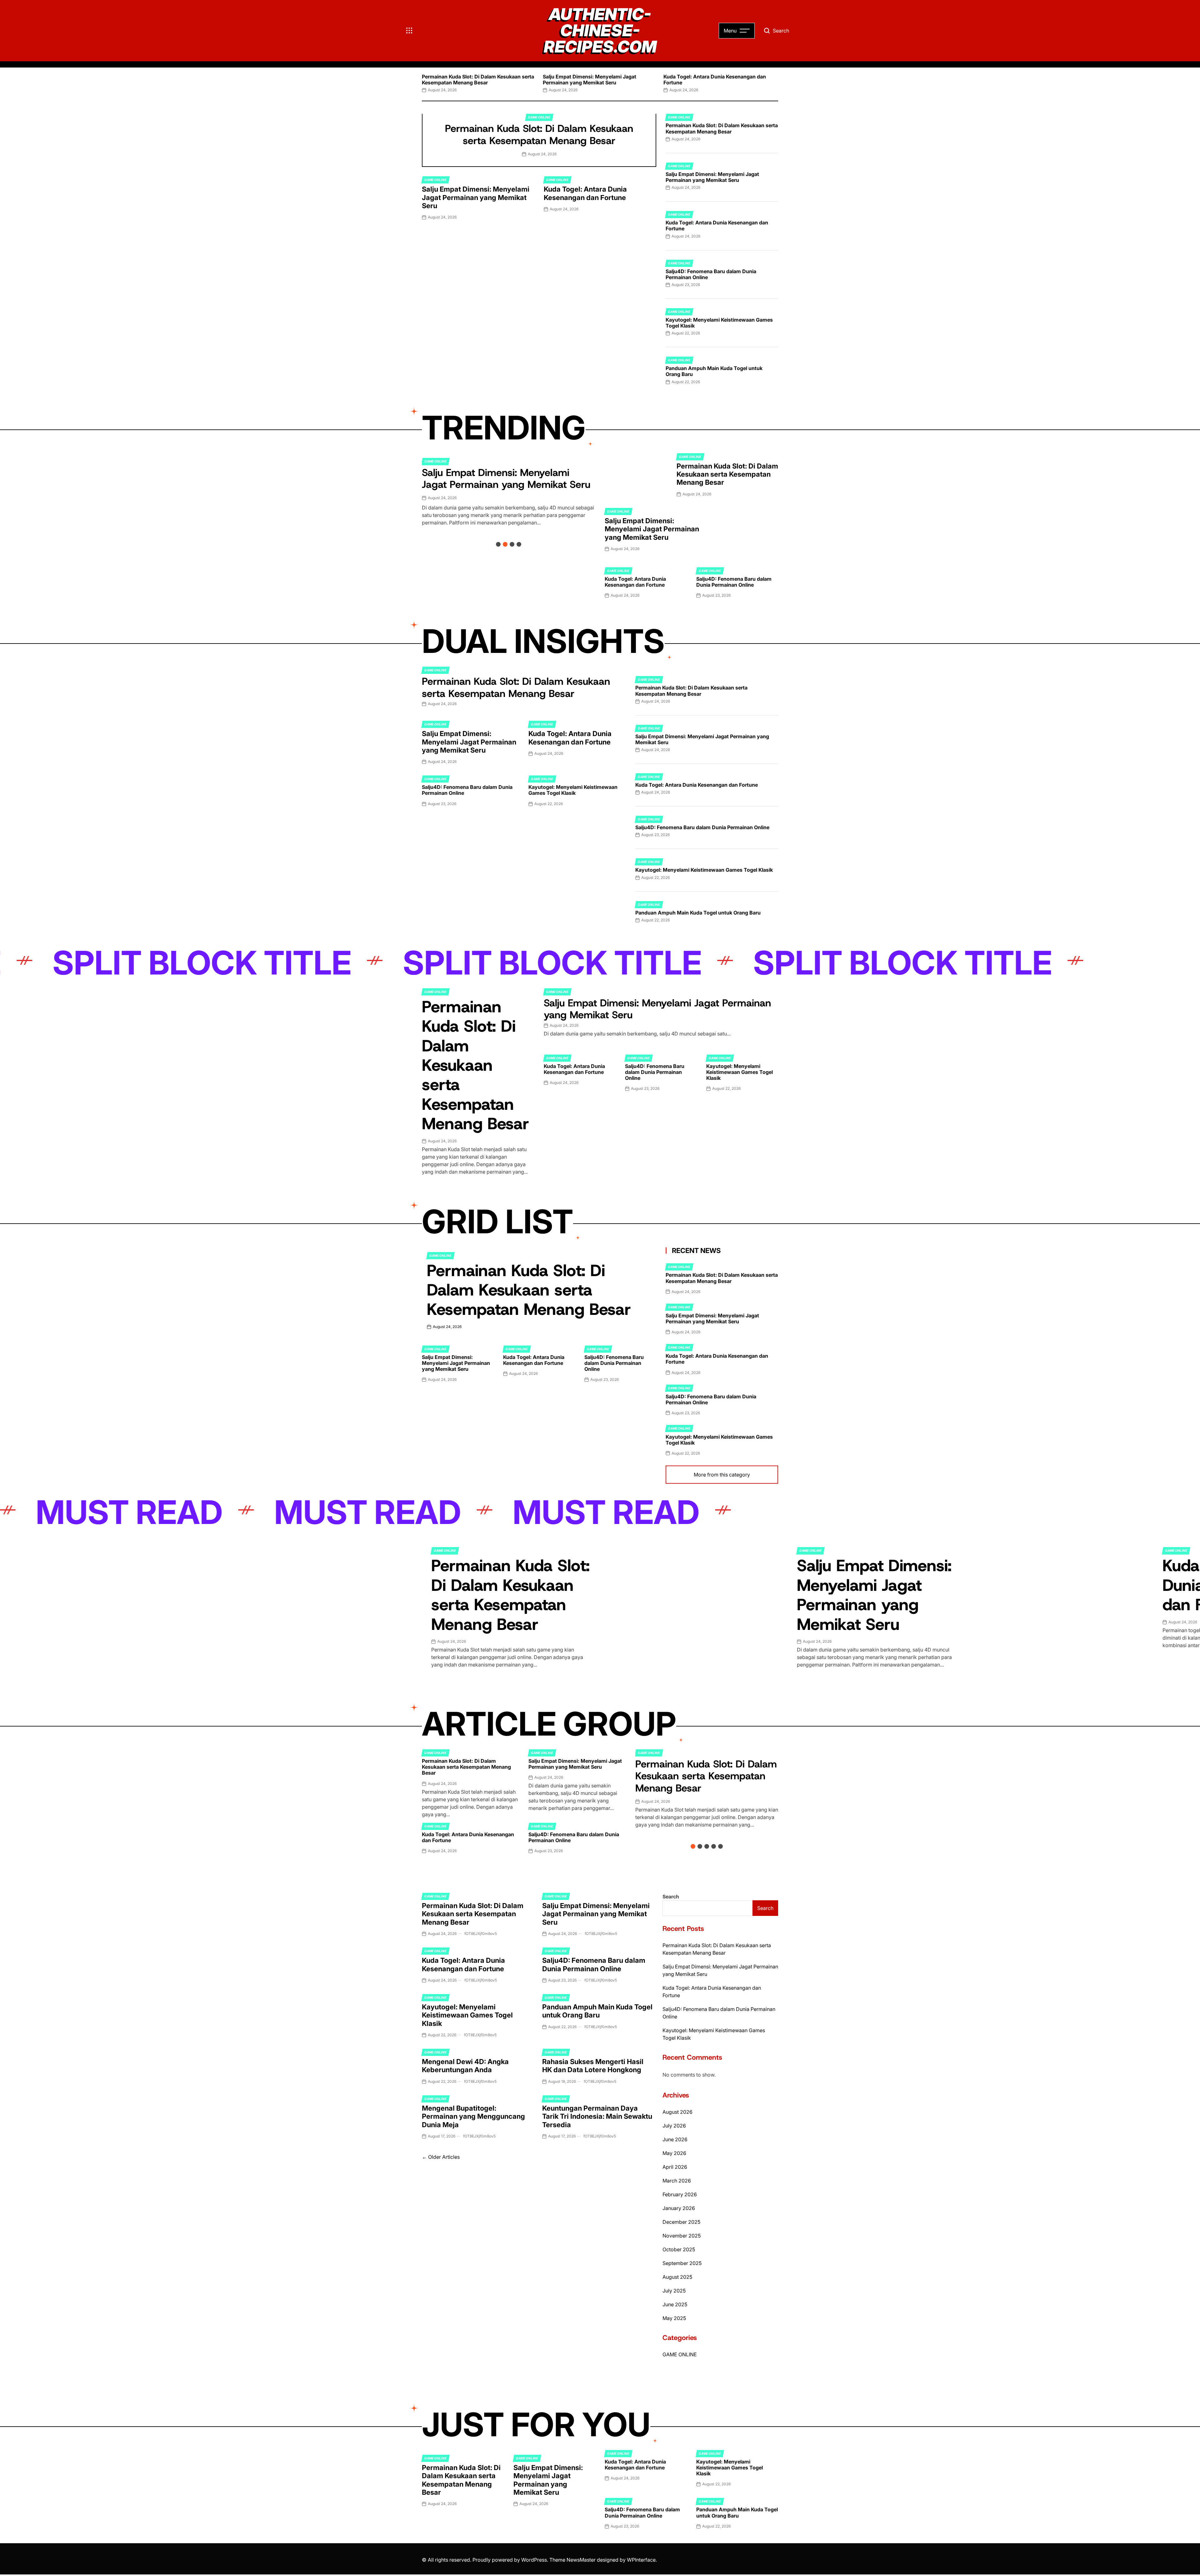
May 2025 (674, 2318)
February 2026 (680, 2194)
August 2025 (677, 2277)
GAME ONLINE (539, 117)
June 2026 (675, 2139)
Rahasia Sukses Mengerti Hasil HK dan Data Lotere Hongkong (593, 2066)
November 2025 (682, 2236)
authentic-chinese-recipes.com (600, 31)
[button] (422, 82)
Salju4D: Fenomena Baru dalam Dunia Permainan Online (711, 274)
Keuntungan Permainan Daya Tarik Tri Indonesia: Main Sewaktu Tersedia (597, 2116)
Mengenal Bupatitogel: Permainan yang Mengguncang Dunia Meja (473, 2116)
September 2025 (682, 2263)
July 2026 (674, 2126)
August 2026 (677, 2112)
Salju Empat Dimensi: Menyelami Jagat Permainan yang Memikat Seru (590, 80)
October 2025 (679, 2249)
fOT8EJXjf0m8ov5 (481, 1934)
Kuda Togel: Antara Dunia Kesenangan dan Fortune (715, 80)
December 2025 (681, 2222)
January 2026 (679, 2208)
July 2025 (674, 2291)
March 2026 (677, 2181)
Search (671, 1897)
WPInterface (641, 2560)
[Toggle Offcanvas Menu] (409, 31)
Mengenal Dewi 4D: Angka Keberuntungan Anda (465, 2066)
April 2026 (675, 2167)
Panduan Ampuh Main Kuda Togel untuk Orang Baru (714, 371)
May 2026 (674, 2153)
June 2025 (675, 2304)
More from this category (722, 1474)
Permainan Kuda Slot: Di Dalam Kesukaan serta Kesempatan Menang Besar (478, 80)
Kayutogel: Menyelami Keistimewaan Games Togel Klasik (719, 323)
